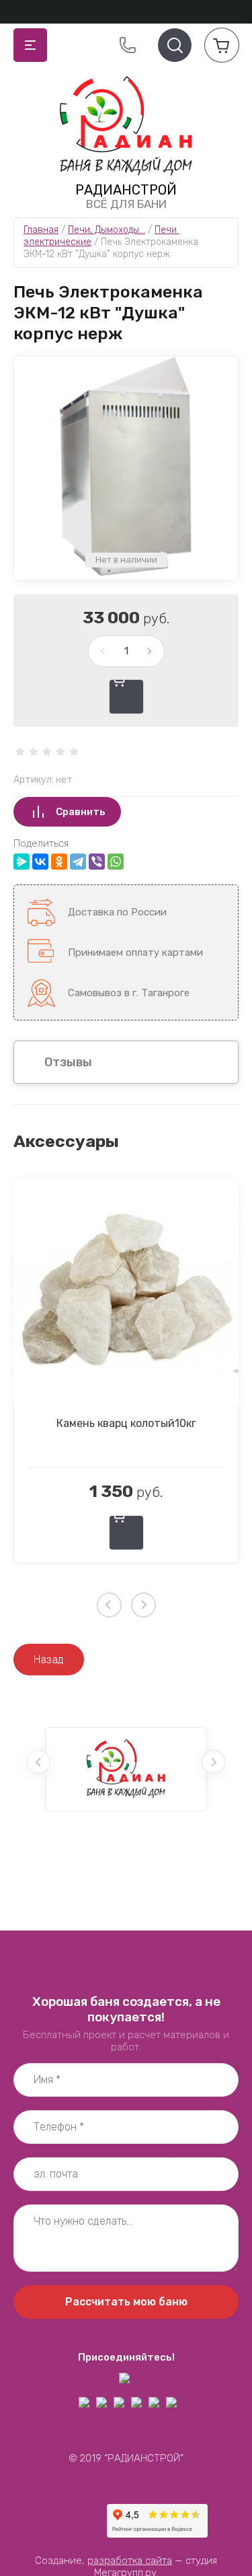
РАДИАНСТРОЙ (126, 190)
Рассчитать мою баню (126, 2302)
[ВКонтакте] (40, 862)
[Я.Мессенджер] (22, 862)
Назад (49, 1660)
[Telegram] (78, 862)
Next (143, 1605)
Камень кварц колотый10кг (126, 1423)
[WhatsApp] (116, 862)
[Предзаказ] (126, 697)
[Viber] (97, 862)
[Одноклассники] (59, 862)
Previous (109, 1605)
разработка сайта (130, 2561)
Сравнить (81, 812)
